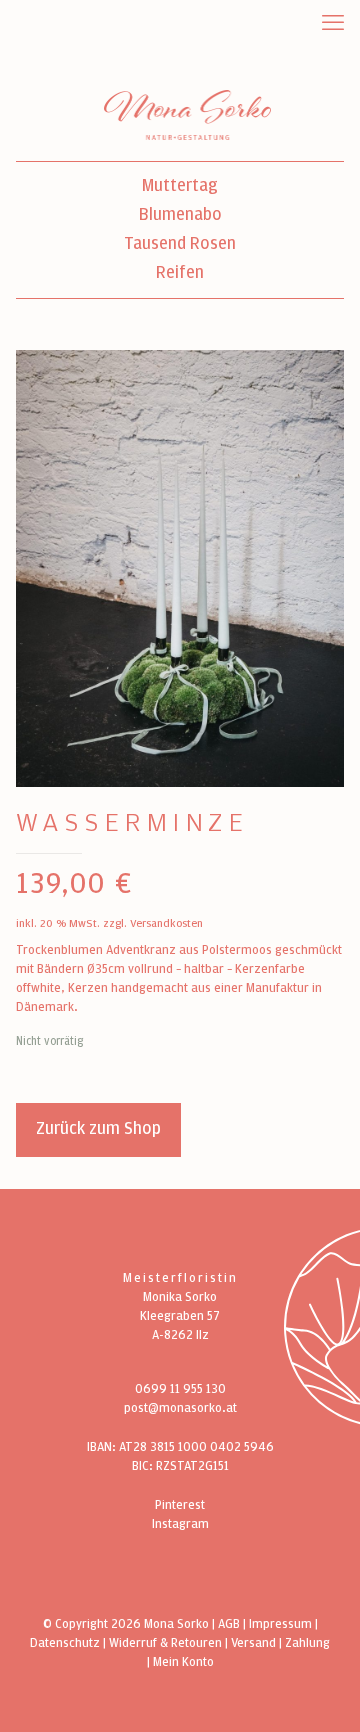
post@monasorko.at (180, 1408)
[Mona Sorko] (187, 115)
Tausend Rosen (180, 244)
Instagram (180, 1524)
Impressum (280, 1624)
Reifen (180, 273)
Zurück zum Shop (98, 1129)
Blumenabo (180, 215)
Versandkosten (166, 923)
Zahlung (307, 1643)
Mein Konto (183, 1662)
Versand (253, 1643)
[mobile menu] (333, 23)
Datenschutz (65, 1643)
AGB (229, 1624)
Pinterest (180, 1505)
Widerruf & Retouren (165, 1643)
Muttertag (180, 186)
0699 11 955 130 (180, 1389)
